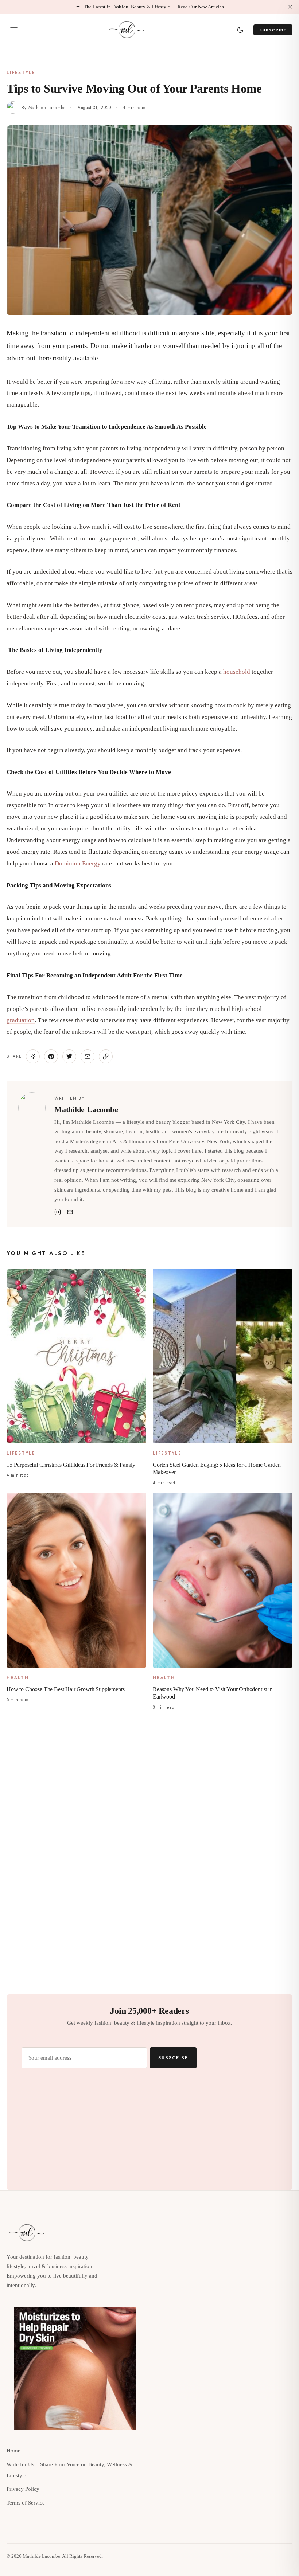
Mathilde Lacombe (47, 108)
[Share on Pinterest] (51, 1056)
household (237, 672)
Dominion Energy (78, 863)
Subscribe (273, 30)
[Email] (70, 1212)
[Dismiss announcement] (290, 7)
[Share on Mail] (88, 1056)
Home (13, 2451)
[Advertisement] (149, 1774)
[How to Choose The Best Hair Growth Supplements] (76, 1580)
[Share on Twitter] (69, 1056)
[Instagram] (58, 1212)
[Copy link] (106, 1056)
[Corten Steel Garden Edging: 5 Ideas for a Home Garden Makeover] (223, 1356)
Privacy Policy (23, 2489)
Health (18, 1678)
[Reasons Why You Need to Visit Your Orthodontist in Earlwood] (223, 1580)
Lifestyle (21, 73)
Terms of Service (26, 2503)
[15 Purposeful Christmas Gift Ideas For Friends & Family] (76, 1356)
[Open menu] (14, 30)
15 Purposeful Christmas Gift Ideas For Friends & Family (71, 1464)
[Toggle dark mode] (240, 30)
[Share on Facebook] (33, 1056)
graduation (21, 1020)
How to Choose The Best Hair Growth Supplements (66, 1689)
